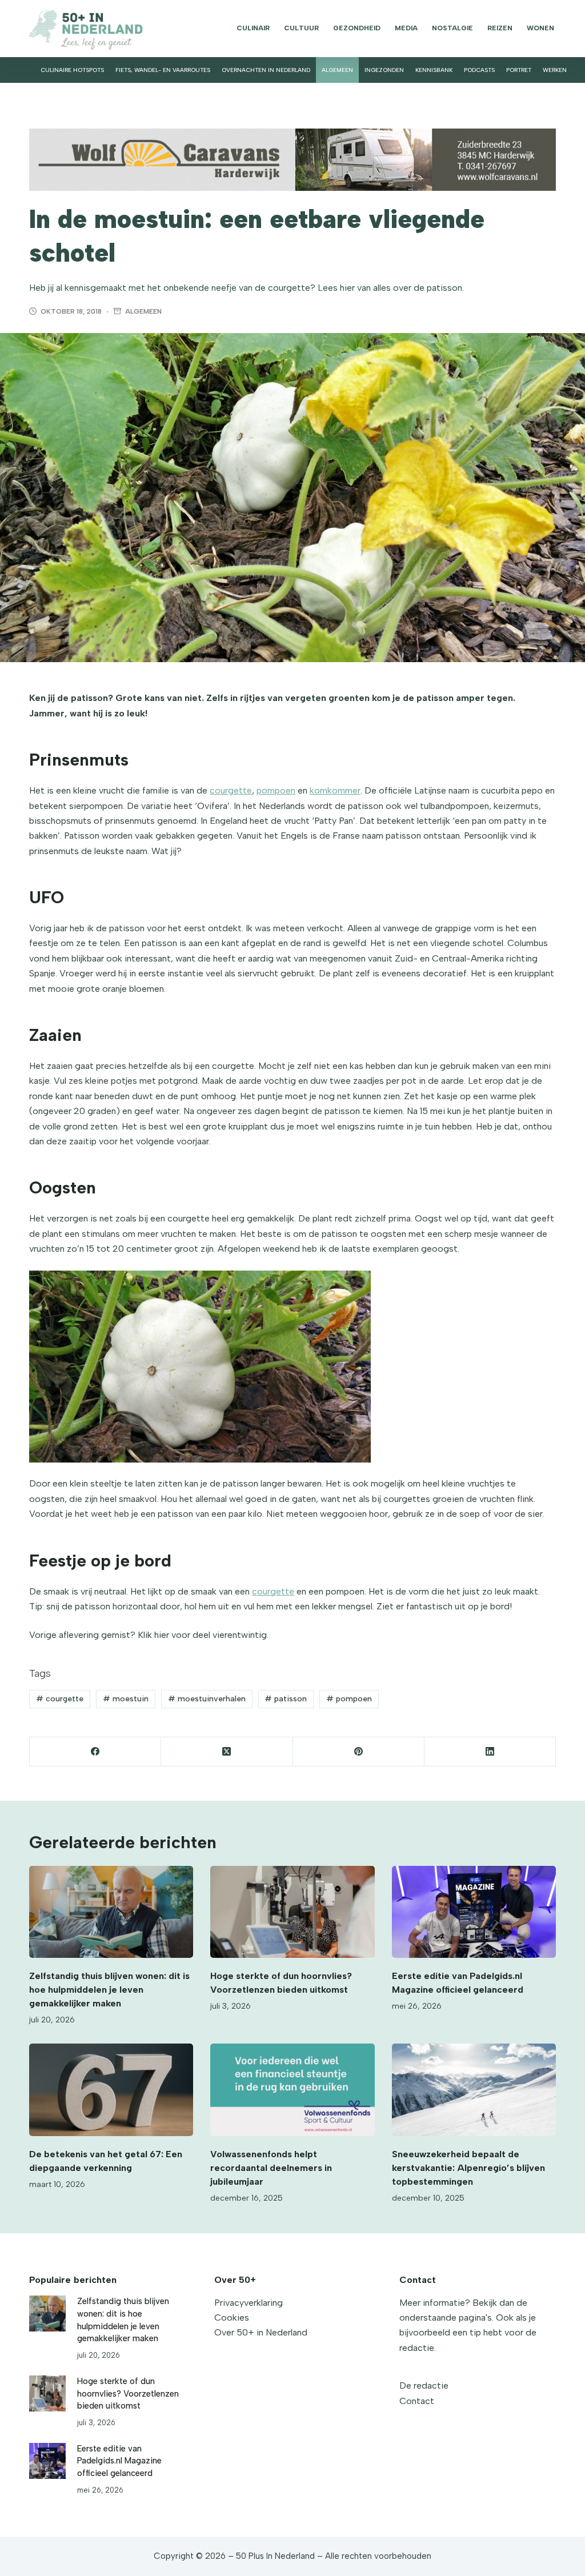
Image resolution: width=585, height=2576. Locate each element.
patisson (286, 1699)
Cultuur (301, 28)
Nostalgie (452, 28)
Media (406, 28)
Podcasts (479, 70)
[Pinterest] (359, 1752)
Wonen (540, 28)
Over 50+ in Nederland (261, 2332)
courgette (231, 790)
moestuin (126, 1699)
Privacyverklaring (249, 2303)
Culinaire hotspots (72, 70)
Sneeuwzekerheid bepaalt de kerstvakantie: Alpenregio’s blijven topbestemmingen (468, 2168)
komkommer (335, 790)
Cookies (232, 2317)
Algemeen (337, 70)
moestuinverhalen (207, 1699)
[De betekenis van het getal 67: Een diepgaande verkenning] (111, 2090)
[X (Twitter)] (227, 1752)
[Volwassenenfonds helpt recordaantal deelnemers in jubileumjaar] (292, 2090)
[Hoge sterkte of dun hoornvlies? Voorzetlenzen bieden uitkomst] (292, 1912)
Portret (519, 70)
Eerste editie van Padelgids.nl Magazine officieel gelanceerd (119, 2461)
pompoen (276, 790)
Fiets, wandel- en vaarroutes (163, 70)
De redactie (424, 2385)
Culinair (253, 28)
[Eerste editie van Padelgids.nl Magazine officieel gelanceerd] (474, 1912)
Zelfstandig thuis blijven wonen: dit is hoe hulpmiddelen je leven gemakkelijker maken (109, 1990)
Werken (555, 70)
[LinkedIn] (490, 1752)
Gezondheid (357, 28)
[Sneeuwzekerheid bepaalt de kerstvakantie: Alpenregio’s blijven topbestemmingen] (474, 2090)
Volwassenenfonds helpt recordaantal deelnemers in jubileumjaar (271, 2168)
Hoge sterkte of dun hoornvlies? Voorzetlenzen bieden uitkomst (128, 2394)
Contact (417, 2401)
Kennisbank (434, 70)
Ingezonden (384, 70)
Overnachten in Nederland (266, 70)
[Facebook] (95, 1752)
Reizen (500, 28)
